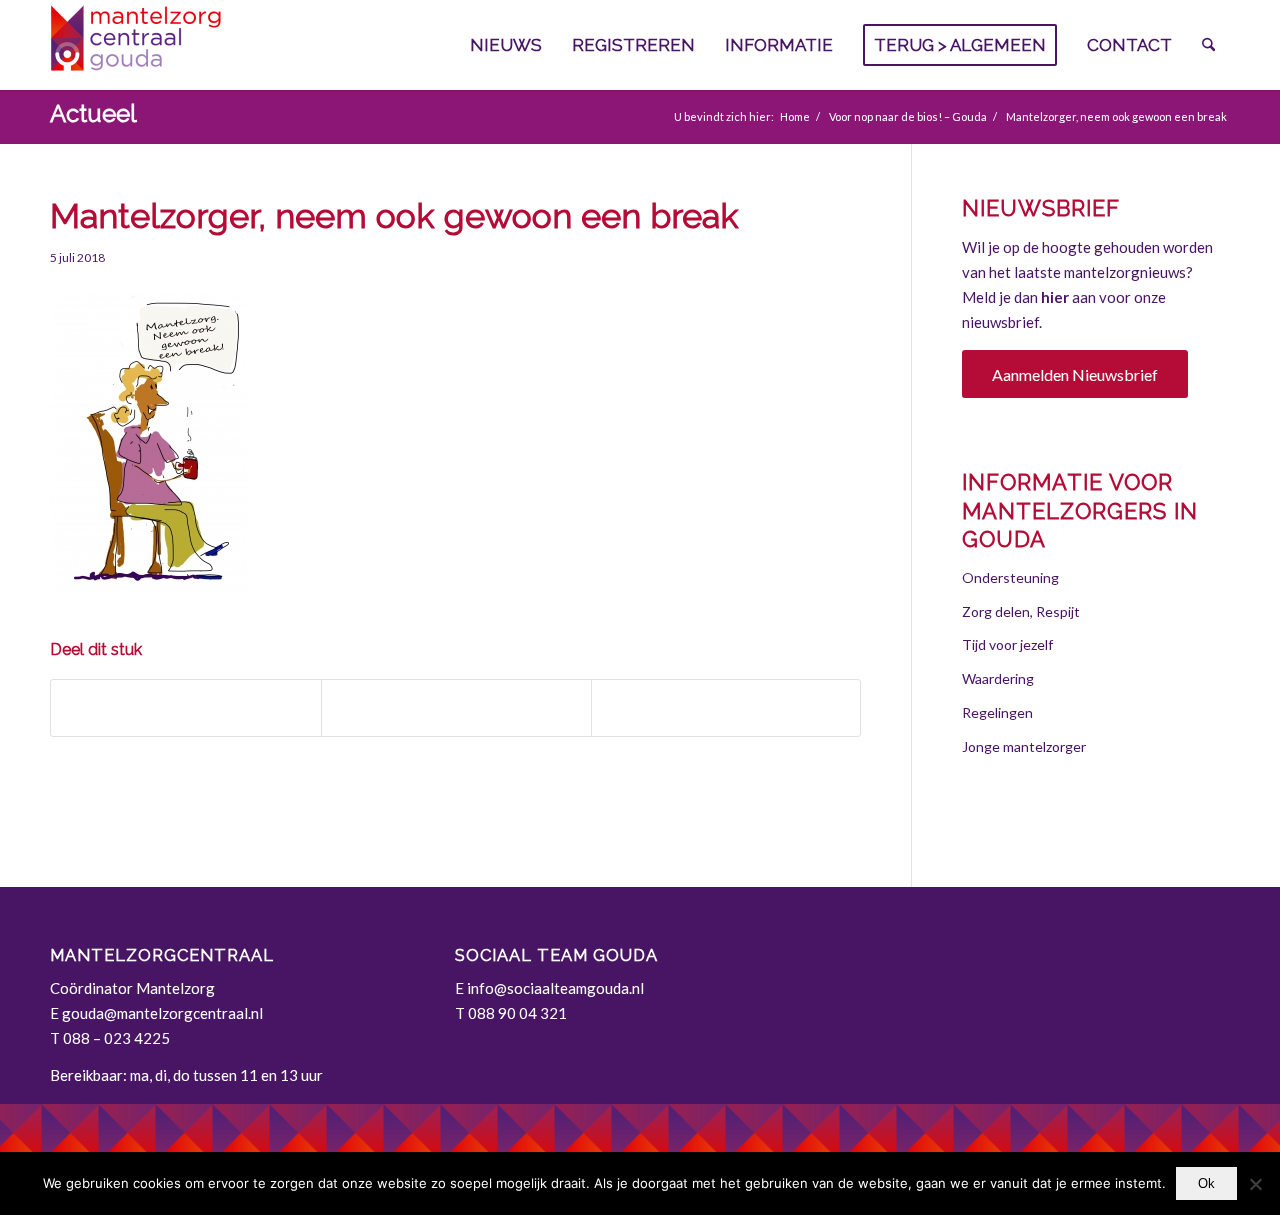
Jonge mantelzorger (1024, 746)
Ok (1206, 1183)
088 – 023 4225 (116, 1038)
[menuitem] (506, 45)
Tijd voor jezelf (1007, 644)
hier (1055, 297)
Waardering (998, 678)
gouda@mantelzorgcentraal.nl (162, 1013)
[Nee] (1255, 1184)
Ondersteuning (1010, 577)
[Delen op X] (456, 708)
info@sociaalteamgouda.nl (555, 988)
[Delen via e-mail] (726, 708)
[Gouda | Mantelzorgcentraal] (200, 45)
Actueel (93, 113)
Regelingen (997, 712)
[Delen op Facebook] (186, 708)
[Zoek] (1208, 45)
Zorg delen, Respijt (1021, 611)
